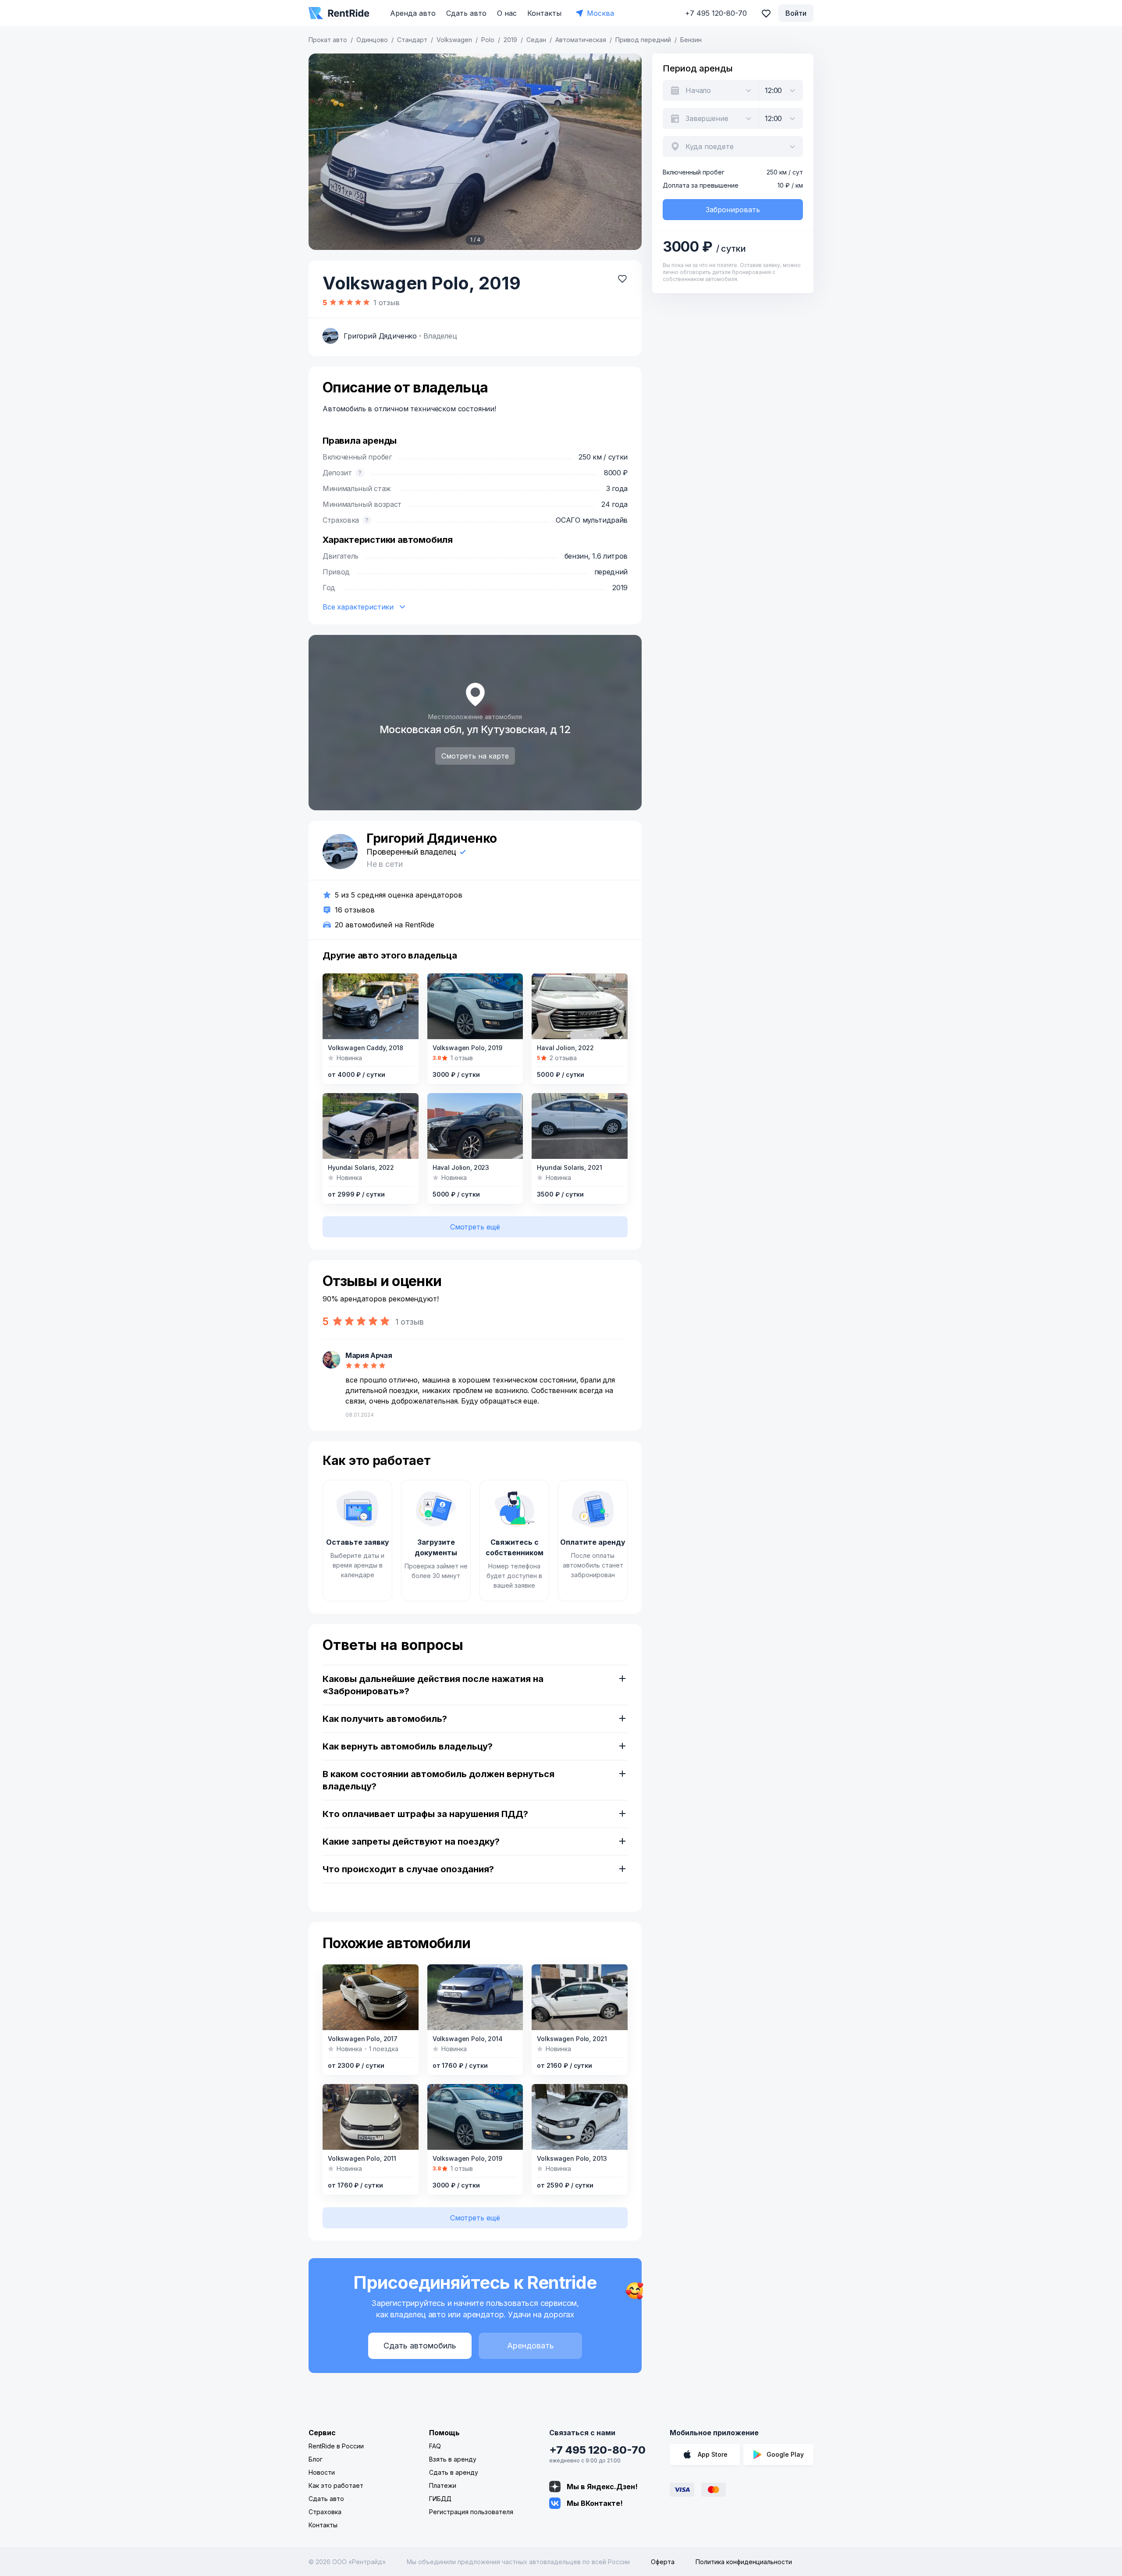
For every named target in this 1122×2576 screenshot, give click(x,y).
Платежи (443, 2485)
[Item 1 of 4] (475, 152)
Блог (316, 2459)
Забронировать (733, 210)
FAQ (435, 2446)
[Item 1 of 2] (475, 1126)
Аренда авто (413, 13)
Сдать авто (466, 13)
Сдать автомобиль (420, 2346)
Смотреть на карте (475, 756)
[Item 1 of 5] (580, 1006)
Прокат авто (328, 40)
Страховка (325, 2512)
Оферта (663, 2562)
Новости (322, 2472)
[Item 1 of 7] (371, 1006)
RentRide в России (336, 2446)
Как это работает (336, 2485)
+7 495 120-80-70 (597, 2450)
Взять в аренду (453, 2459)
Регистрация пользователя (471, 2512)
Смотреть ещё (475, 1227)
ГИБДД (440, 2499)
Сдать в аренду (454, 2472)
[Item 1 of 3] (371, 1126)
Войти (796, 13)
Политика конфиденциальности (744, 2562)
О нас (507, 13)
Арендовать (531, 2346)
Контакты (544, 13)
